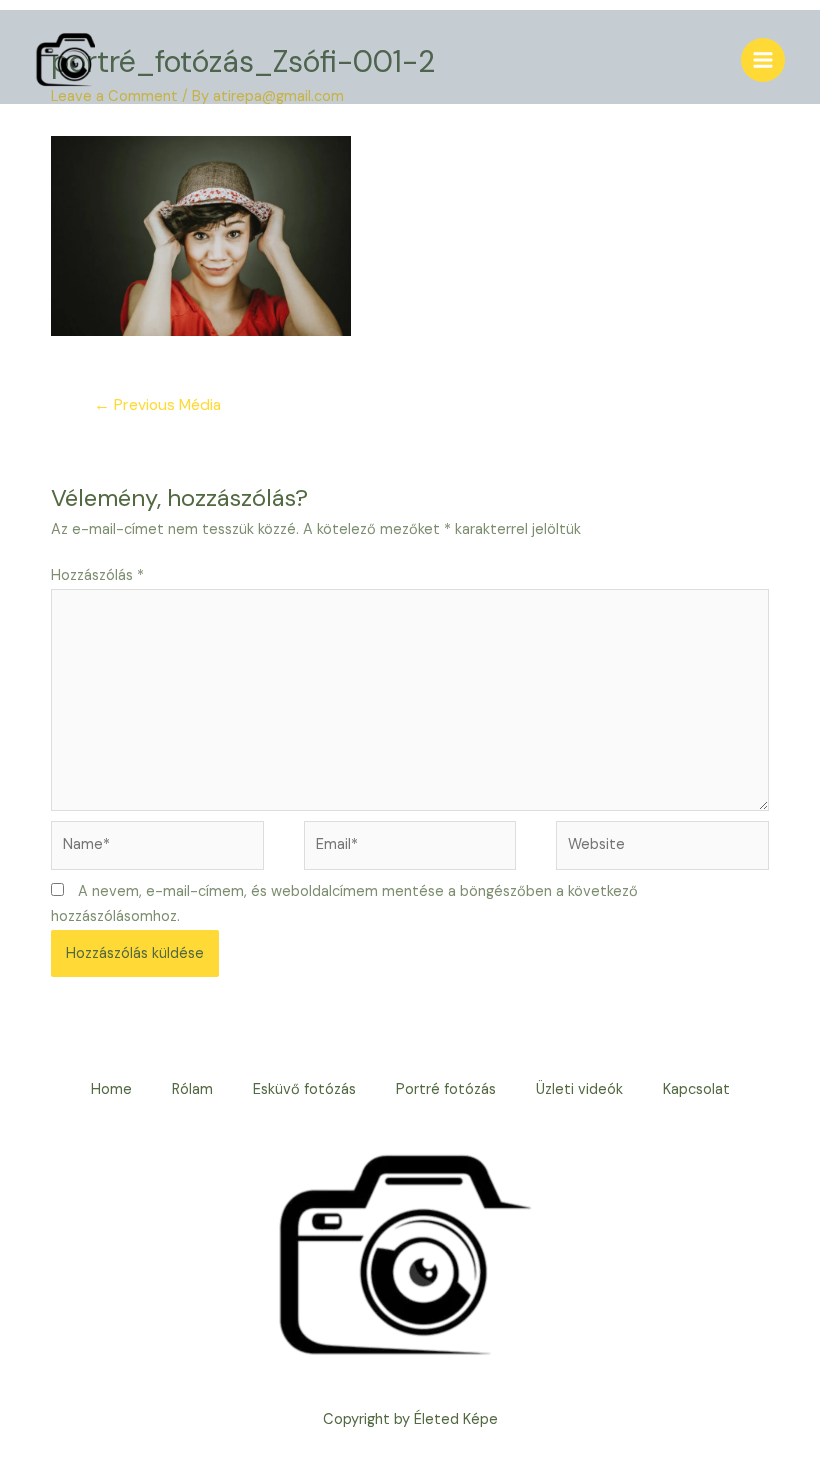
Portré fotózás (446, 1089)
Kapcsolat (696, 1089)
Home (111, 1089)
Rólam (192, 1089)
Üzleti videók (579, 1089)
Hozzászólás (97, 575)
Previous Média (157, 405)
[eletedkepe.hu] (65, 60)
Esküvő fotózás (304, 1089)
